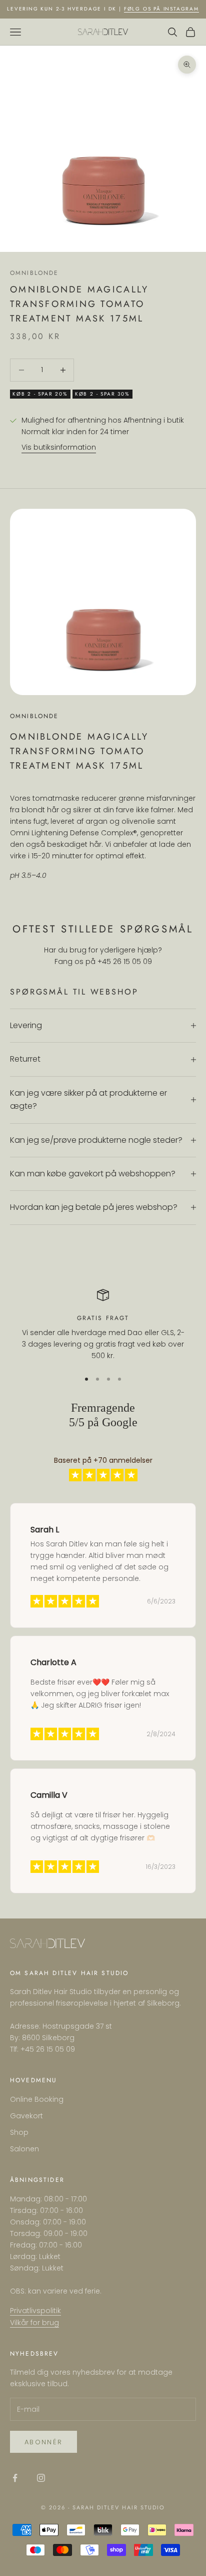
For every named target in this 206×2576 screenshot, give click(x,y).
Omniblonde (34, 273)
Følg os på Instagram (161, 9)
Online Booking (37, 2099)
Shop (19, 2132)
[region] (103, 1326)
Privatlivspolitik (35, 2311)
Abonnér (43, 2442)
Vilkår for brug (34, 2323)
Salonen (24, 2149)
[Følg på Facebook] (15, 2478)
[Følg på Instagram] (41, 2478)
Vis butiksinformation (59, 447)
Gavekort (26, 2116)
